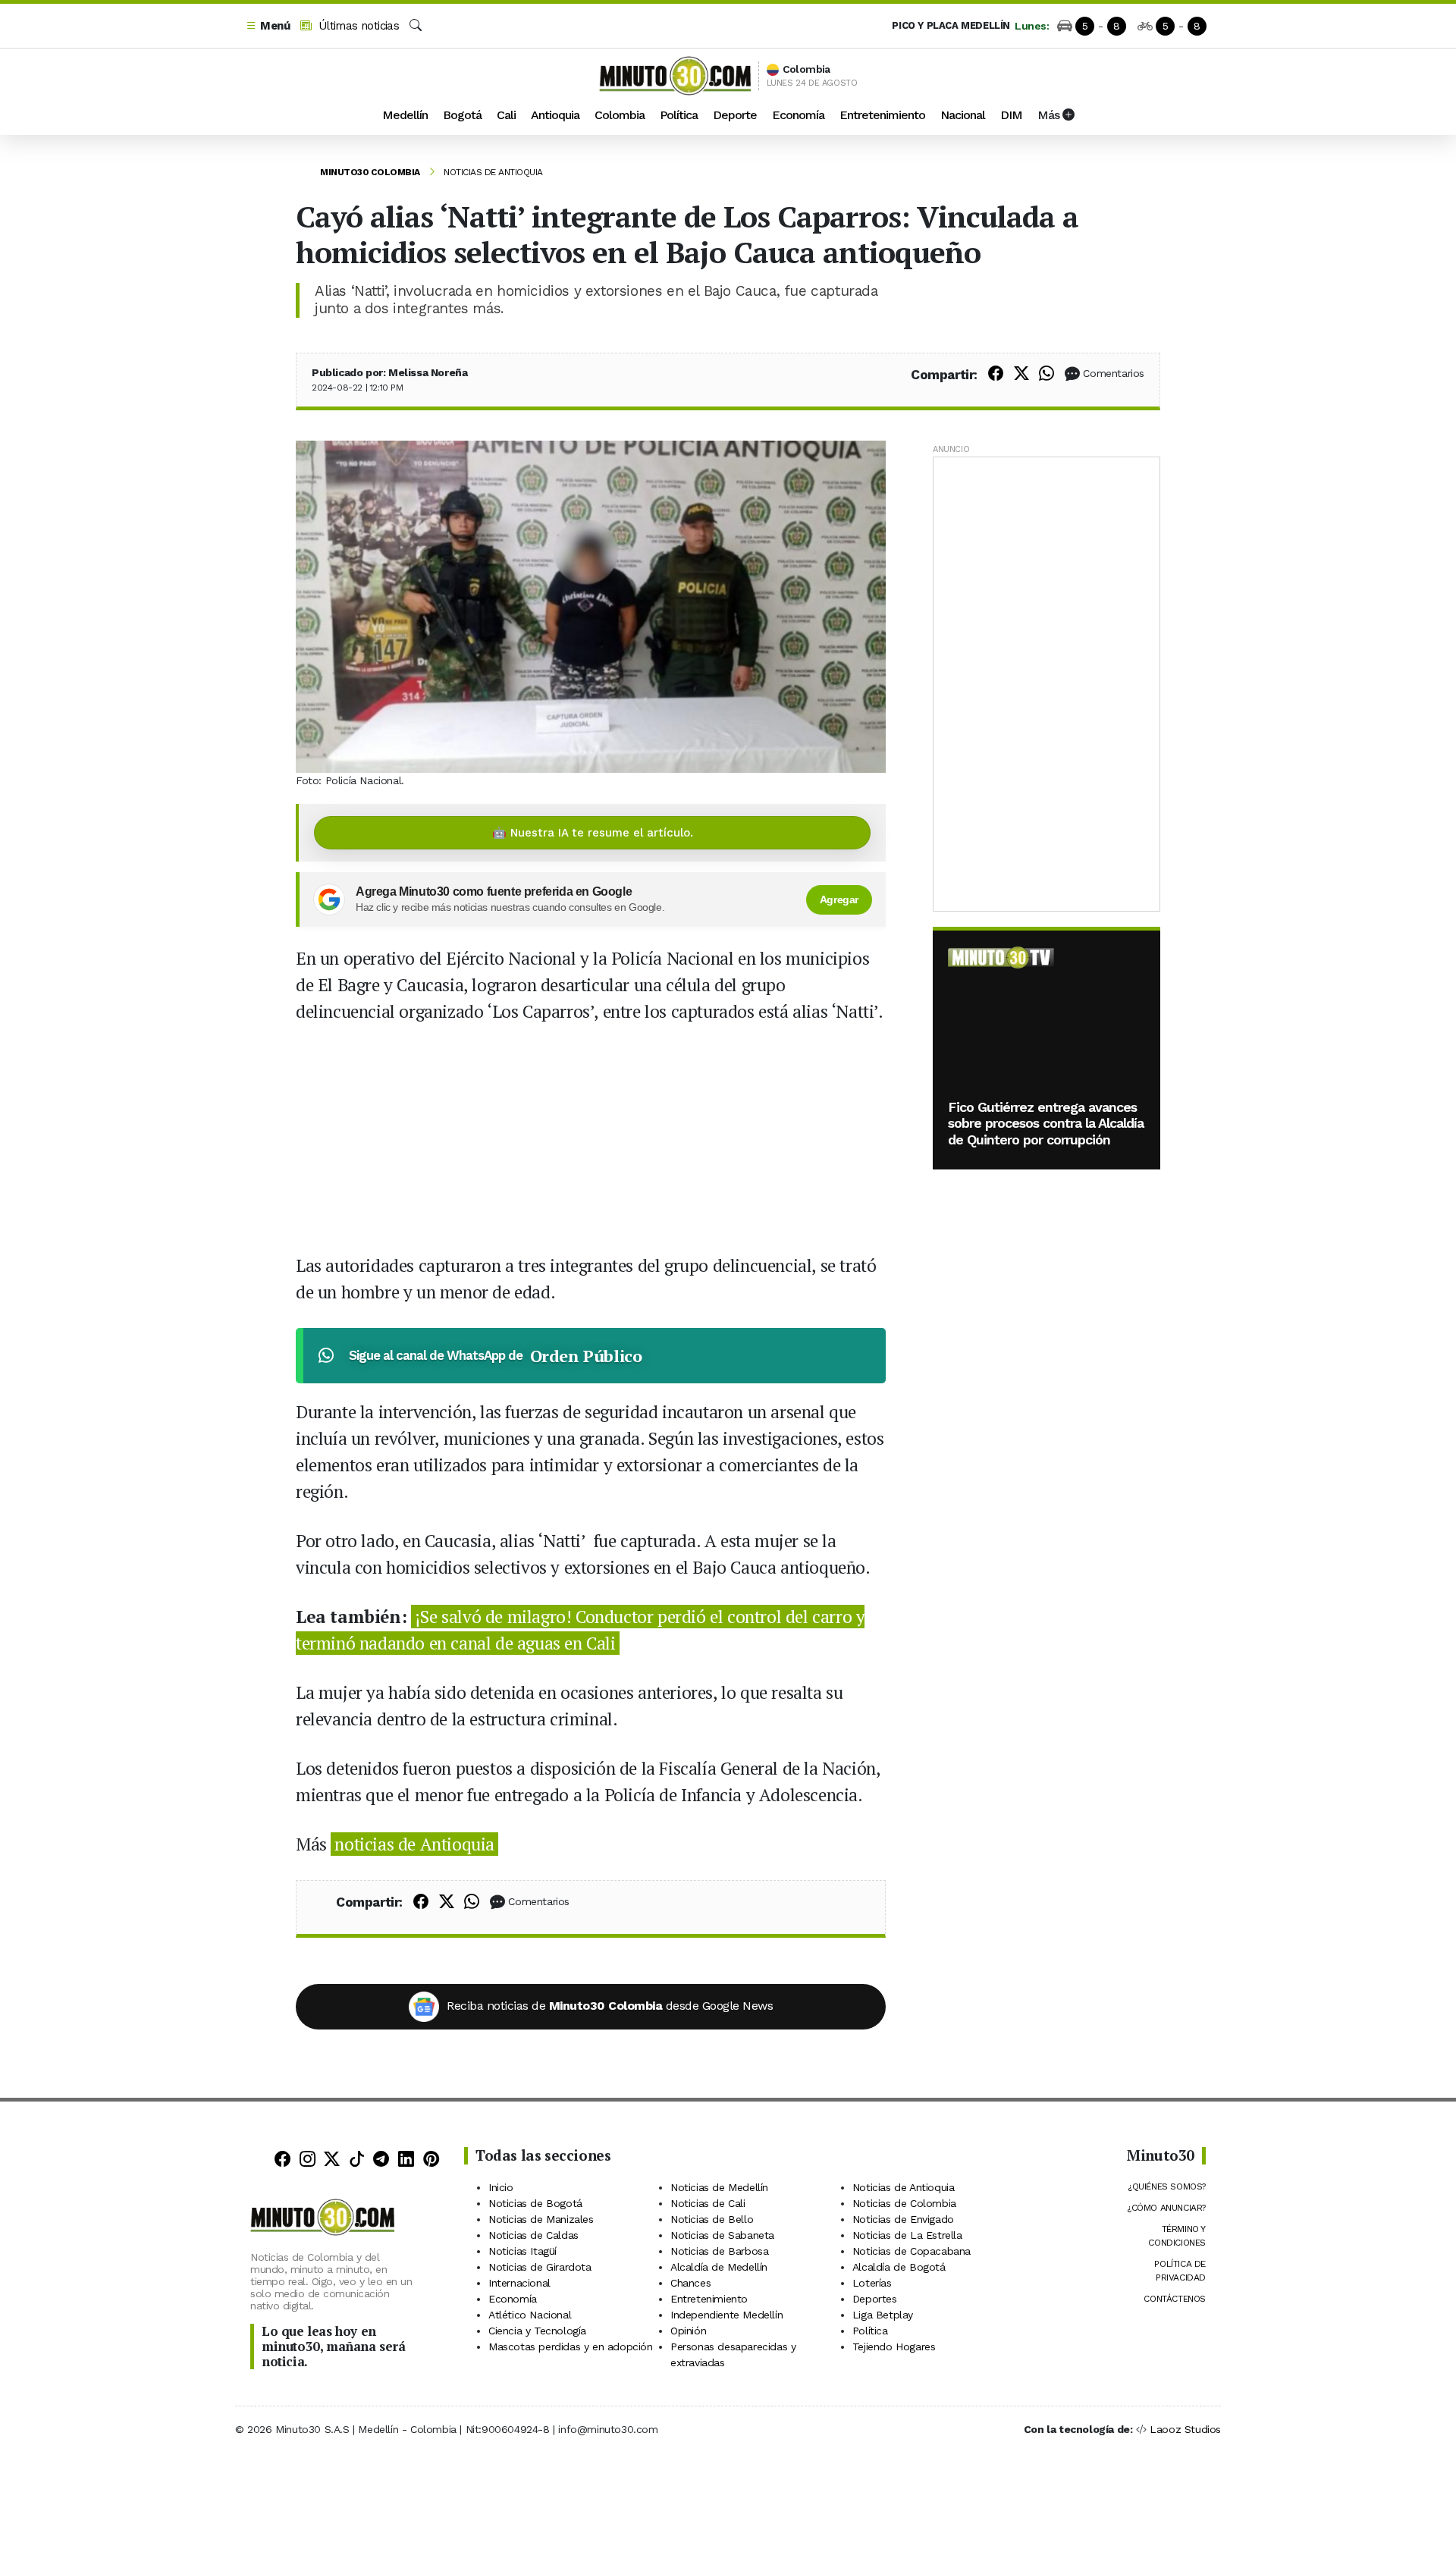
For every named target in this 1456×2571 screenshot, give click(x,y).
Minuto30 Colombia (370, 172)
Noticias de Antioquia (493, 172)
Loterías (872, 2283)
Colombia (620, 115)
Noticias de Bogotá (535, 2203)
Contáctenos (1175, 2299)
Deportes (875, 2299)
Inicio (501, 2187)
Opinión (688, 2331)
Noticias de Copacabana (912, 2251)
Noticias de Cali (708, 2203)
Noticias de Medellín (719, 2187)
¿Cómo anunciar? (1166, 2208)
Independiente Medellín (726, 2315)
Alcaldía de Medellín (719, 2267)
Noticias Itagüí (522, 2251)
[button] (268, 26)
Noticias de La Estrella (907, 2235)
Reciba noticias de (610, 2006)
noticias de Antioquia (414, 1844)
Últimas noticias (357, 26)
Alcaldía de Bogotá (899, 2267)
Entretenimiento (882, 115)
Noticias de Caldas (533, 2235)
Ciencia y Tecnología (537, 2331)
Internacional (519, 2283)
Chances (690, 2283)
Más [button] (1050, 115)
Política (679, 115)
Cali (506, 115)
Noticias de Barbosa (719, 2251)
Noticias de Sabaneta (722, 2235)
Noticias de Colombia (904, 2203)
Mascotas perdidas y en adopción (571, 2347)
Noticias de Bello (712, 2219)
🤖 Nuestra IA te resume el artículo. (593, 833)
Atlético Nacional (530, 2315)
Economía (798, 115)
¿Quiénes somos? (1167, 2186)
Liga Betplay (883, 2315)
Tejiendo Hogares (894, 2347)
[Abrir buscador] (416, 26)
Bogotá (462, 115)
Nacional (963, 115)
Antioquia (555, 115)
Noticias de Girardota (540, 2267)
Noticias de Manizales (541, 2219)
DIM (1011, 115)
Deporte (735, 115)
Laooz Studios (1185, 2429)
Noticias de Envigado (903, 2219)
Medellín (405, 115)
